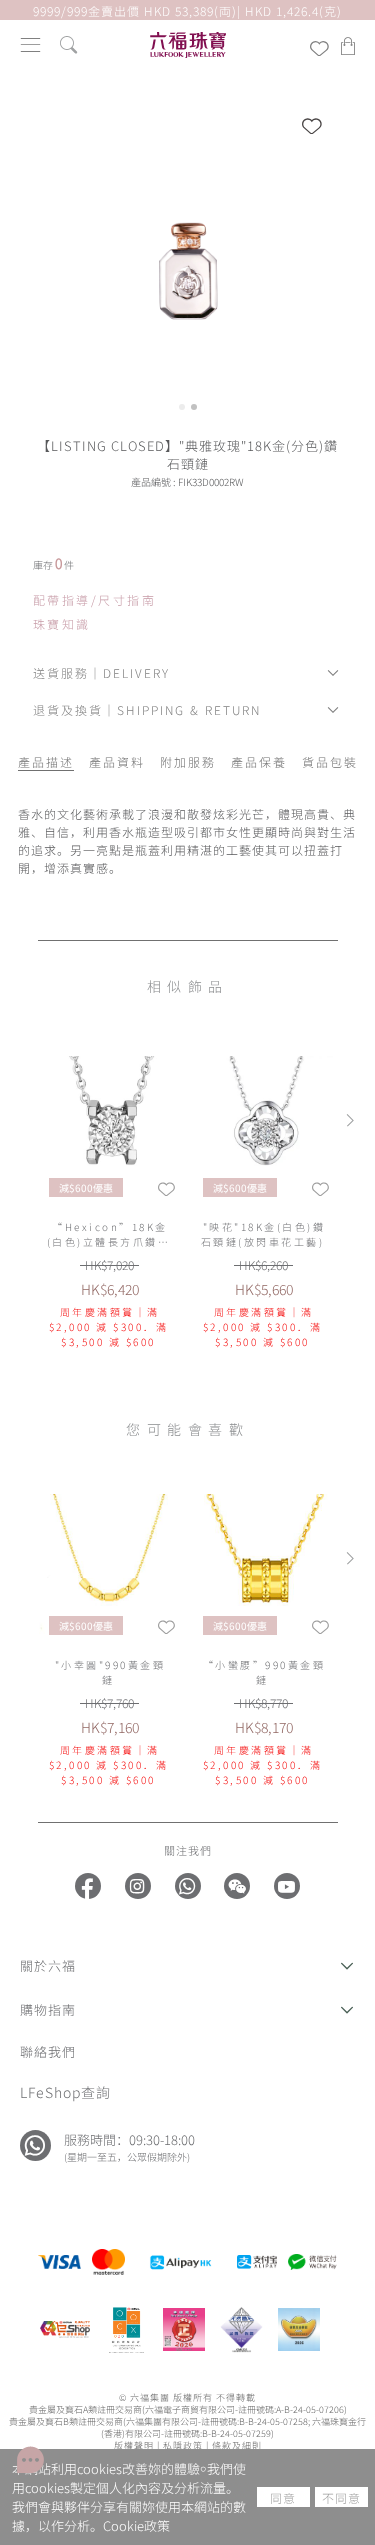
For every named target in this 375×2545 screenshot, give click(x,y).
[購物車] (348, 46)
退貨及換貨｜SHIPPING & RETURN (147, 709)
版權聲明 (134, 2445)
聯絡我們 (48, 2051)
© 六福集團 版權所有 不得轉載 (187, 2397)
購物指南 (48, 2009)
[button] (187, 1966)
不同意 (341, 2497)
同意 (283, 2497)
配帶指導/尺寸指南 (95, 600)
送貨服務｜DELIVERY (101, 672)
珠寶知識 (62, 624)
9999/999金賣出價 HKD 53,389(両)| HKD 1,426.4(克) (187, 10)
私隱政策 (183, 2445)
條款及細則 (237, 2445)
